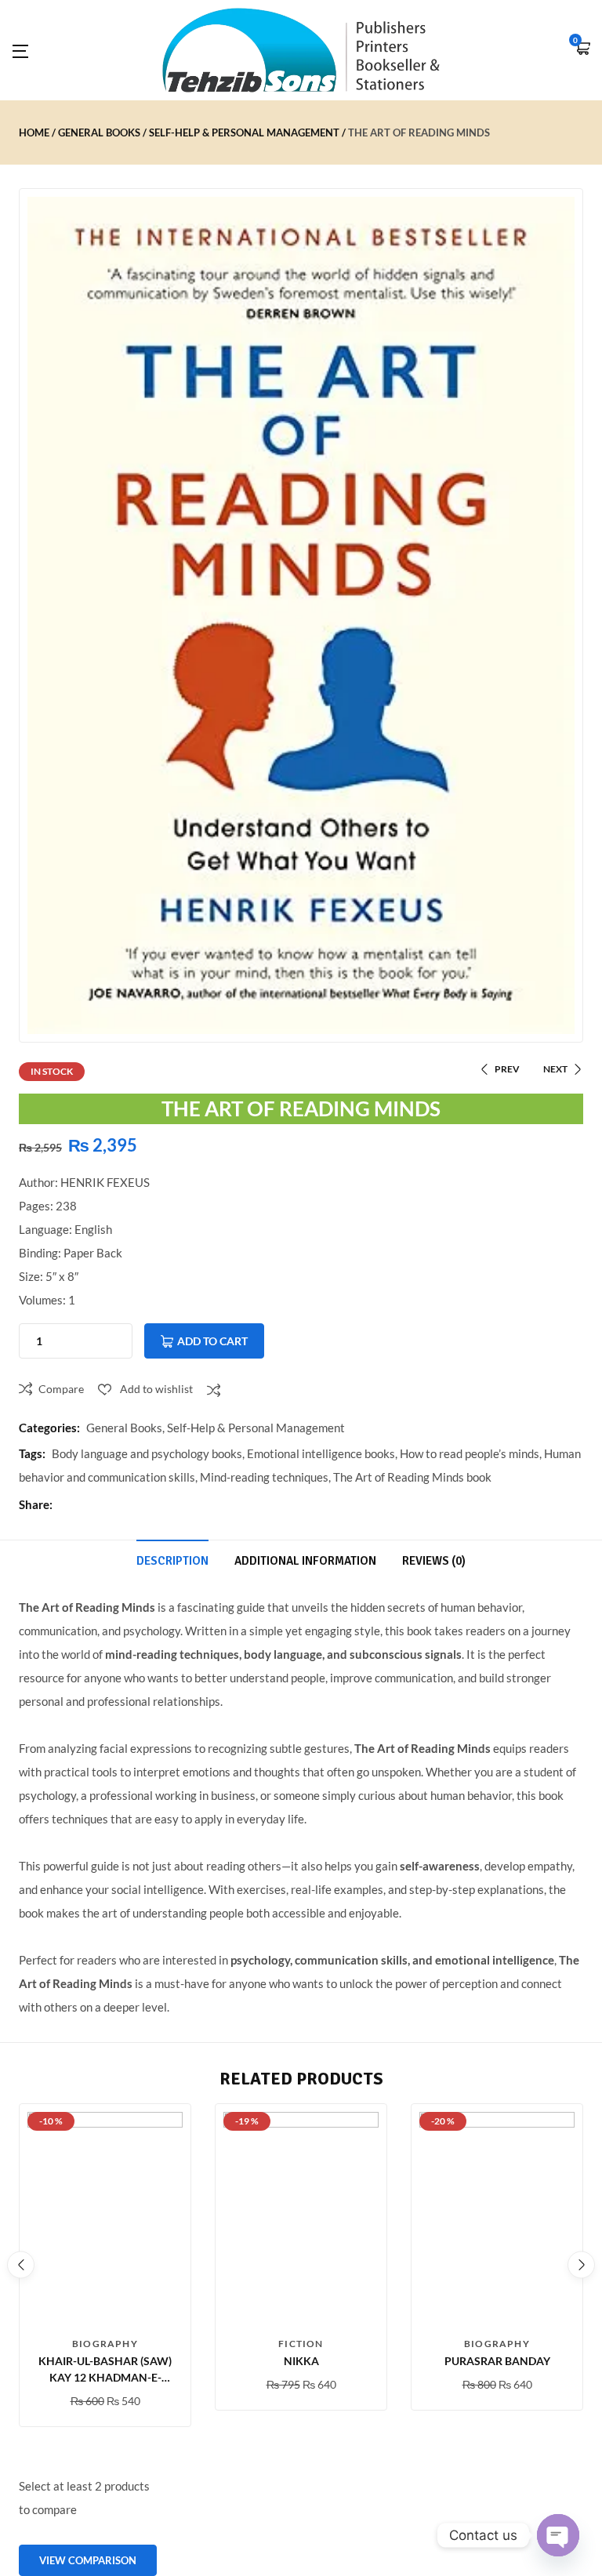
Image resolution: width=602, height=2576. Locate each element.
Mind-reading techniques (264, 1477)
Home (34, 132)
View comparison (88, 2560)
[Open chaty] (558, 2535)
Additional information (305, 1561)
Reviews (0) (434, 1561)
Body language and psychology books (147, 1453)
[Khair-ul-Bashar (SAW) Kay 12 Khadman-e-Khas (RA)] (105, 2220)
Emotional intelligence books (321, 1453)
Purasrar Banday (497, 2361)
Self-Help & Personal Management (244, 132)
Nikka (301, 2361)
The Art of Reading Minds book (412, 1477)
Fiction (301, 2344)
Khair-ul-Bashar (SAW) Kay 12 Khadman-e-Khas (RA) (105, 2377)
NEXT (555, 1069)
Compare (61, 1389)
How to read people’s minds (470, 1453)
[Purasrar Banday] (497, 2220)
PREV (507, 1069)
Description (172, 1561)
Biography (105, 2344)
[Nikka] (301, 2220)
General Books (99, 132)
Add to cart (212, 1341)
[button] (582, 50)
